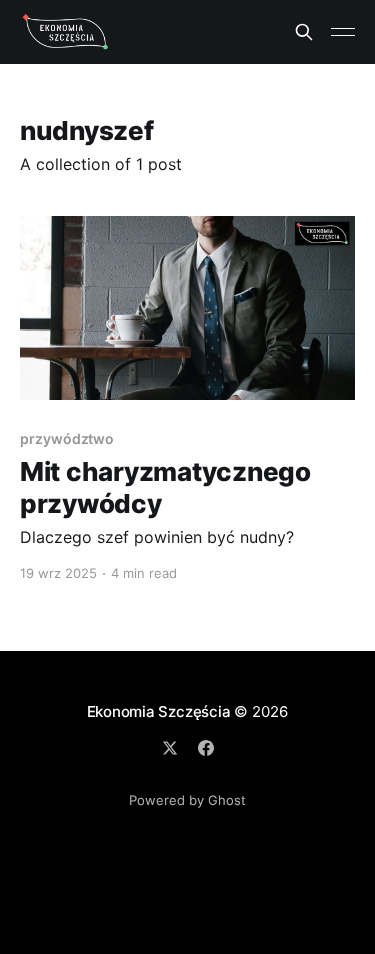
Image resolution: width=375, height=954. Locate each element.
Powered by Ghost (187, 800)
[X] (170, 748)
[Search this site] (304, 32)
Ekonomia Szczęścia (159, 711)
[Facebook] (206, 748)
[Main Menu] (343, 32)
